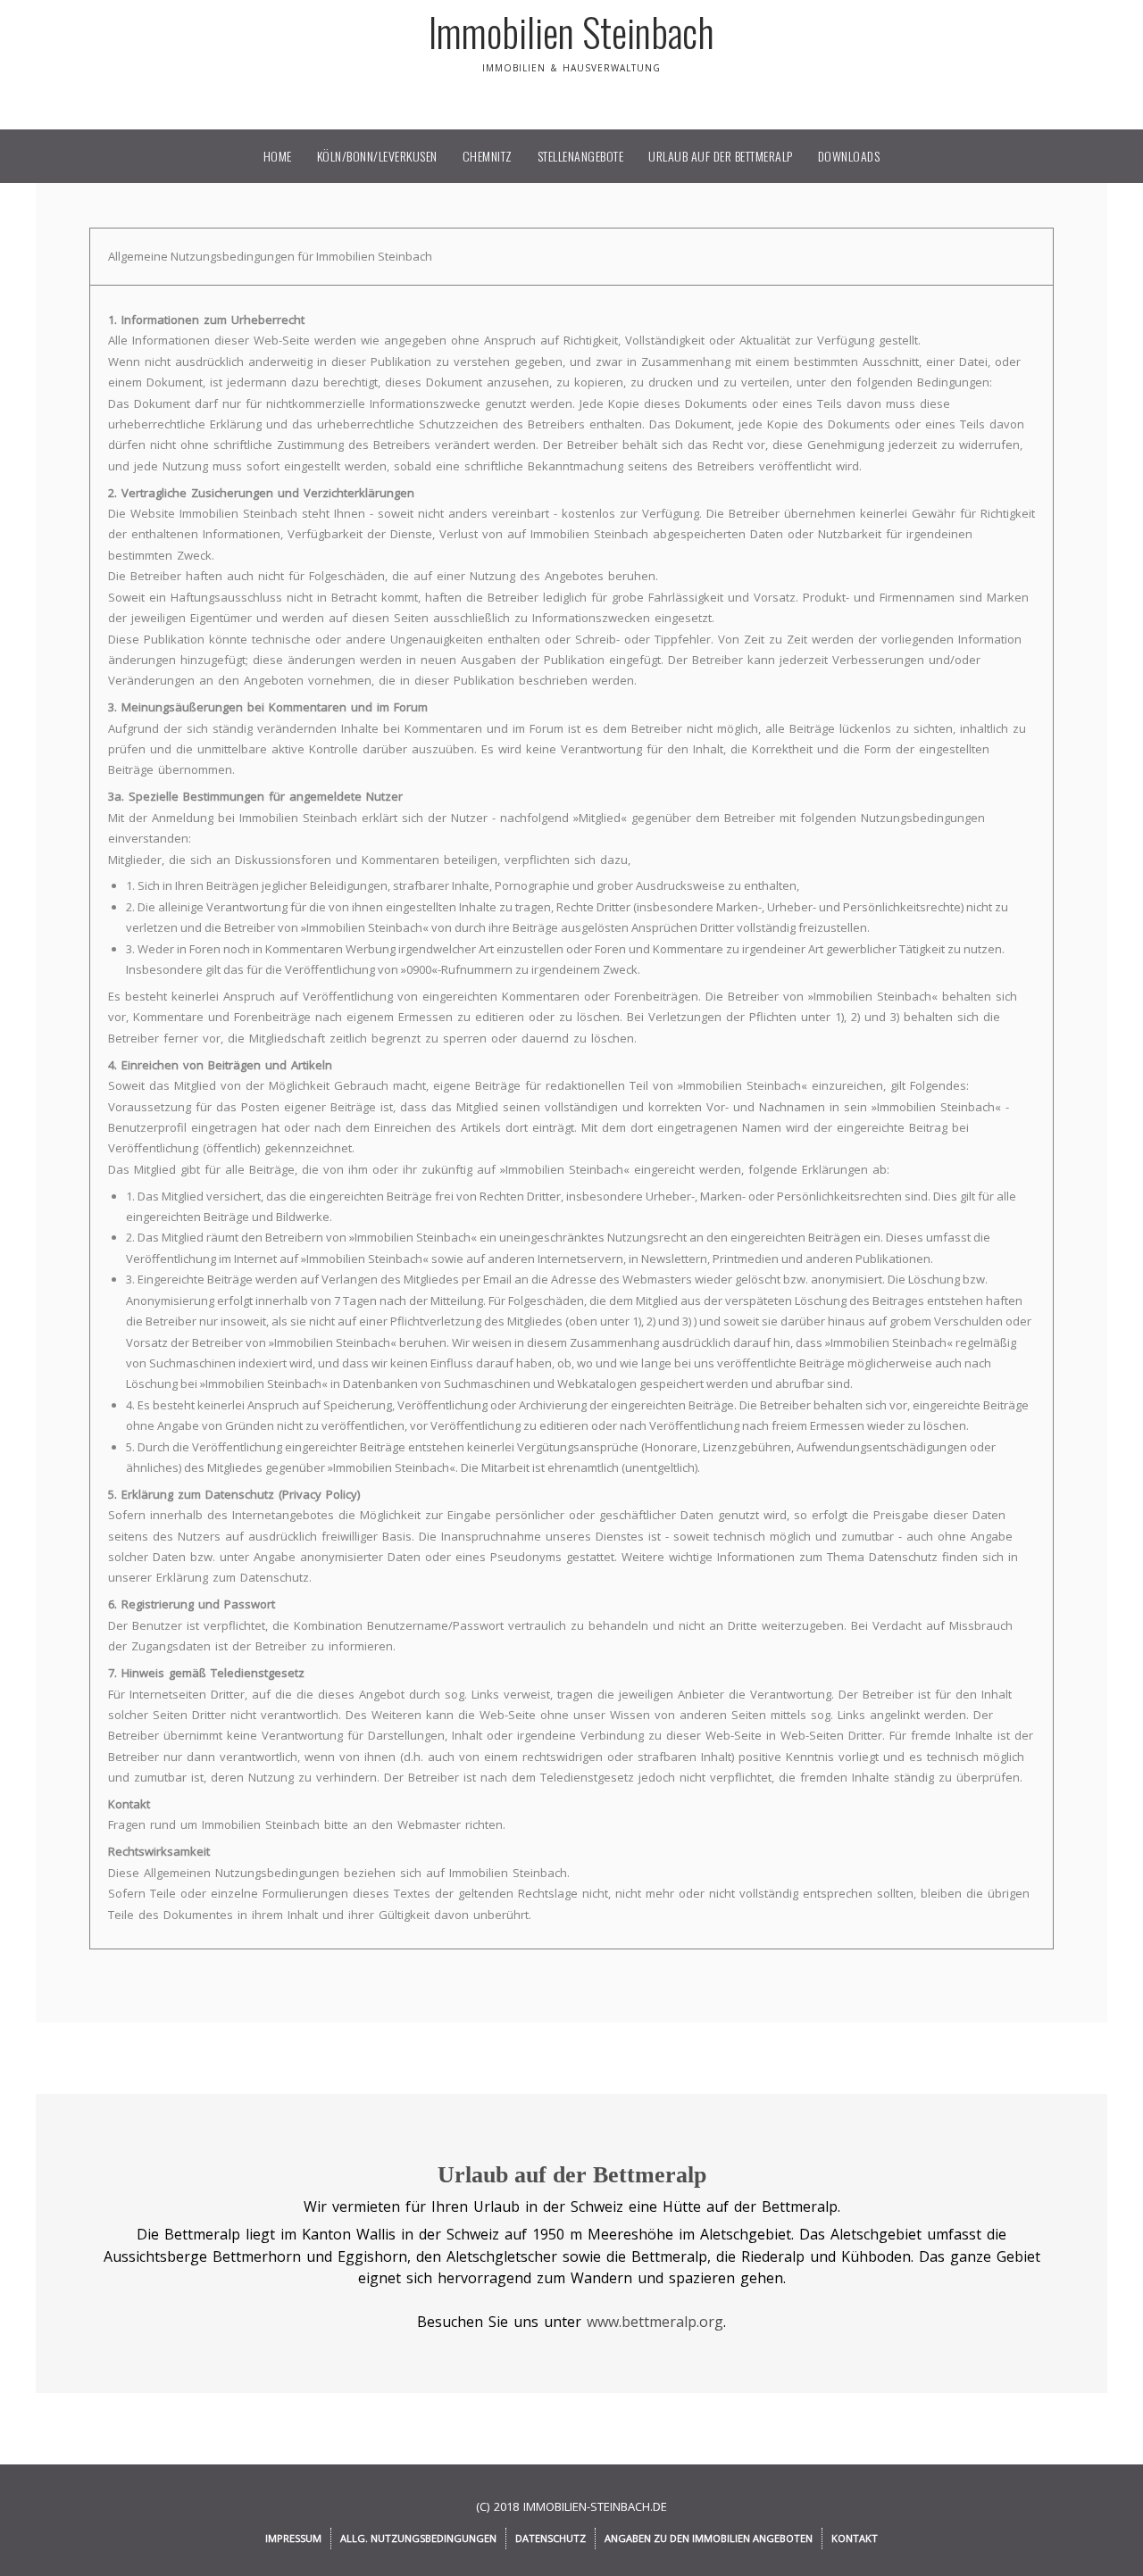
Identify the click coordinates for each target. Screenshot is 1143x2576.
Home (278, 156)
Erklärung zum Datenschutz (233, 1577)
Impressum (293, 2538)
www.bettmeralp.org (655, 2322)
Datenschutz (551, 2538)
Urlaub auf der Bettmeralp (721, 156)
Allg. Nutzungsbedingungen (418, 2538)
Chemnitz (488, 156)
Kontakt (855, 2538)
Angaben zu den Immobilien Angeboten (709, 2538)
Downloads (849, 156)
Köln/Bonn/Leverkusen (377, 156)
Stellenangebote (581, 156)
